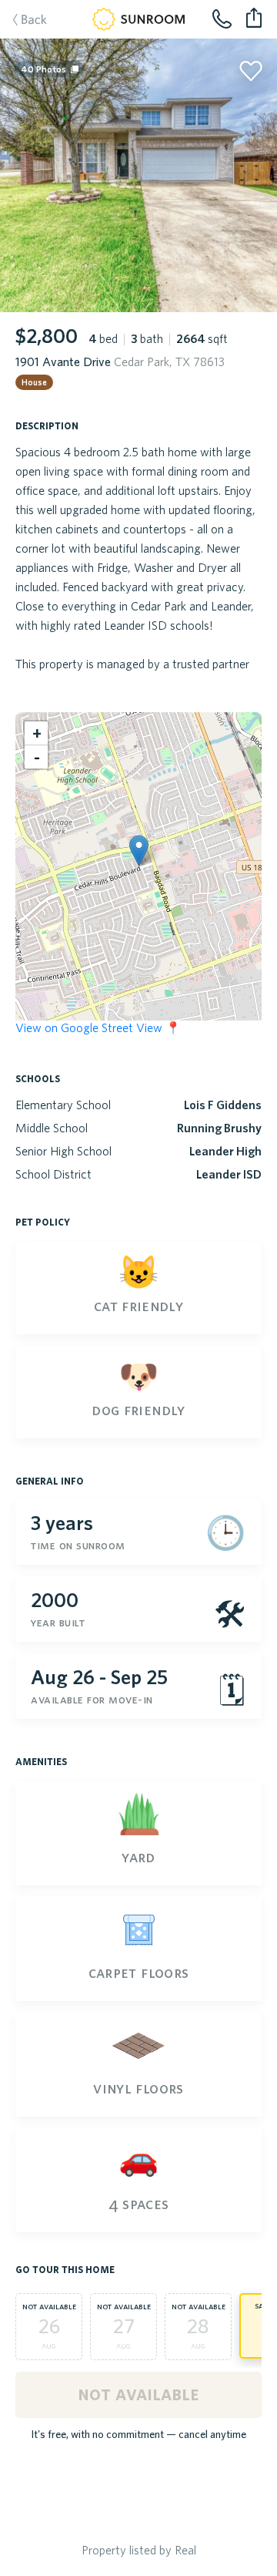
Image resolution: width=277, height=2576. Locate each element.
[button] (139, 851)
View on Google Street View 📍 (98, 1027)
